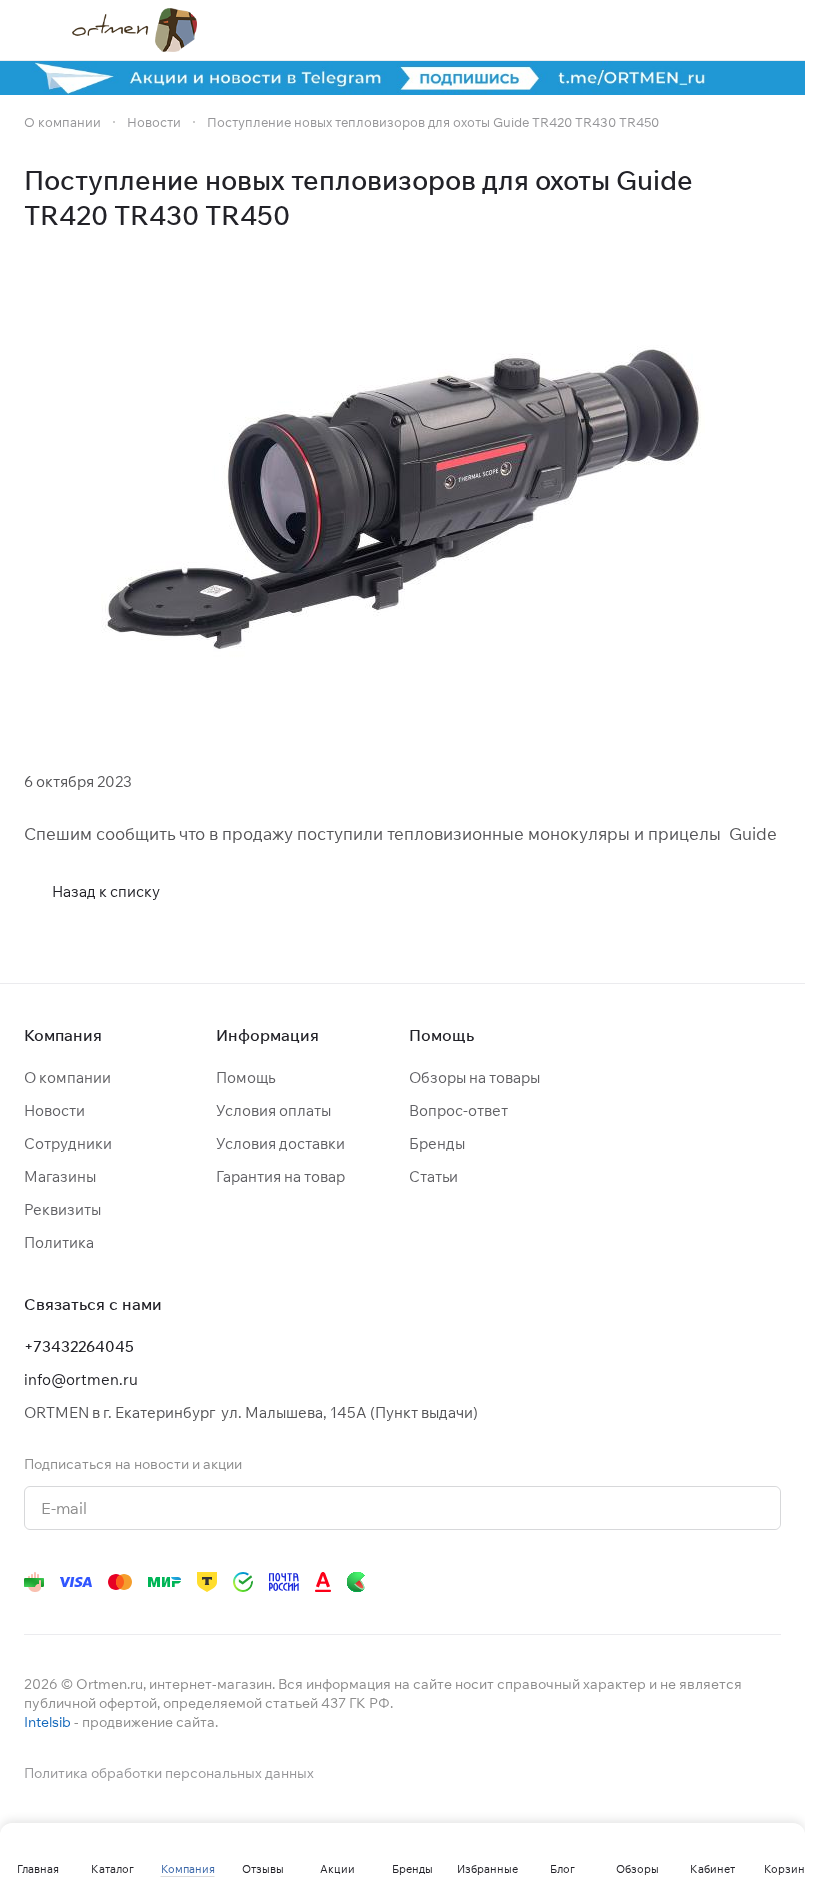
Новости (54, 1110)
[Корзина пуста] (771, 30)
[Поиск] (615, 30)
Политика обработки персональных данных (169, 1773)
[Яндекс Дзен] (649, 1582)
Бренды (437, 1143)
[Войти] (667, 30)
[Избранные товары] (719, 30)
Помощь (245, 1077)
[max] (769, 1582)
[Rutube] (689, 1582)
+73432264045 (79, 1346)
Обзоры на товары (474, 1077)
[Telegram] (529, 1582)
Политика (59, 1242)
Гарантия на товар (280, 1176)
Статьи (433, 1176)
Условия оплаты (273, 1110)
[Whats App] (609, 1582)
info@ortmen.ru (81, 1379)
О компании (67, 1077)
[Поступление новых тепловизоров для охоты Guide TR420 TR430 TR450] (402, 499)
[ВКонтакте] (489, 1582)
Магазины (60, 1176)
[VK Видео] (729, 1582)
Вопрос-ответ (458, 1110)
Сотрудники (68, 1143)
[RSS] (771, 198)
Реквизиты (62, 1209)
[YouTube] (569, 1582)
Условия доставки (280, 1143)
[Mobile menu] (32, 30)
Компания (63, 1035)
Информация (267, 1035)
